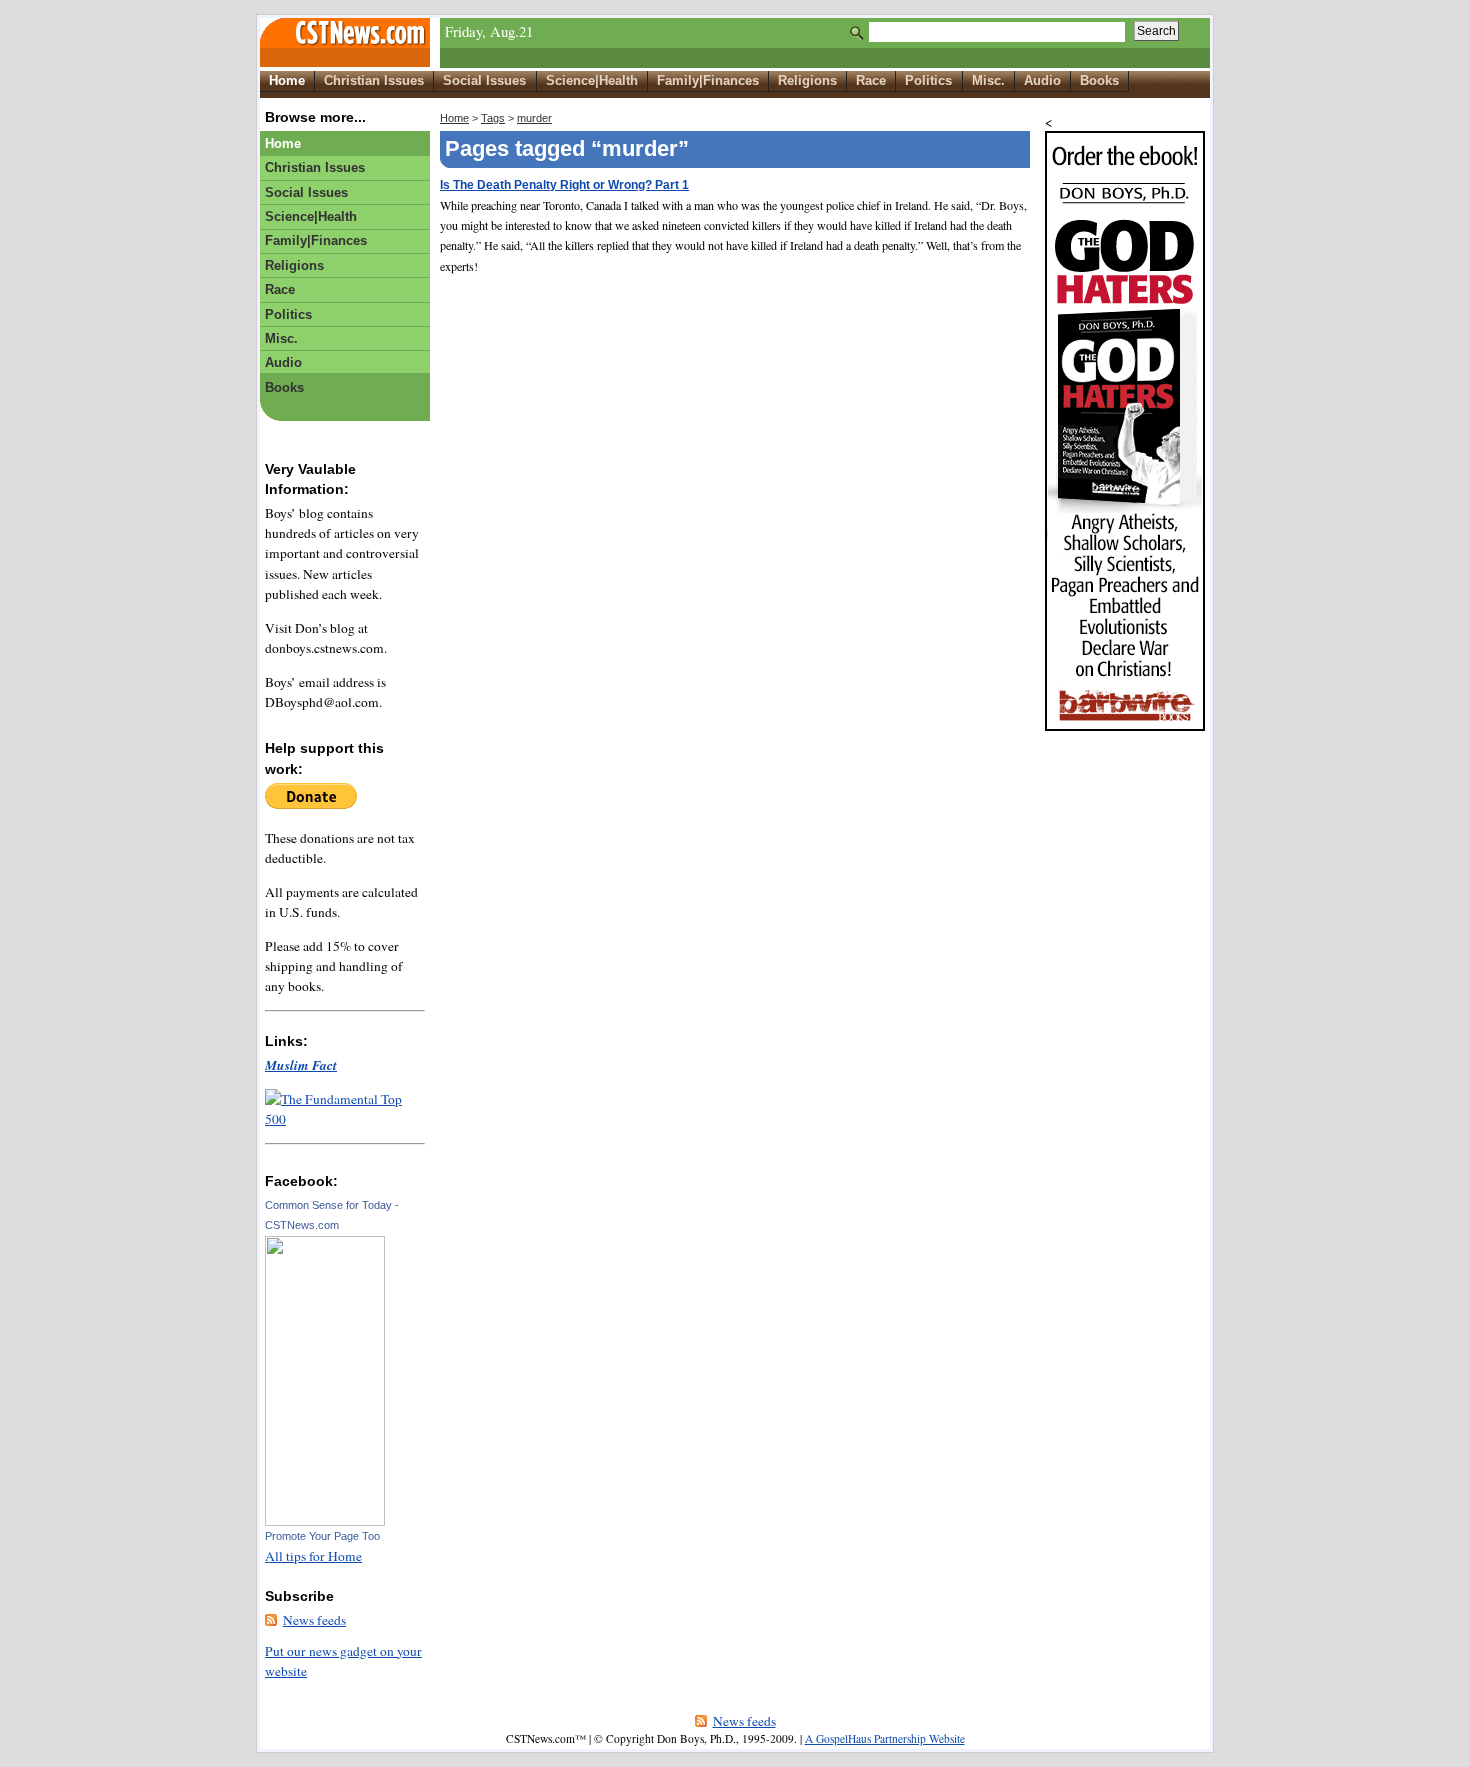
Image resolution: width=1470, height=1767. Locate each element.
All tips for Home (313, 1556)
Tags (493, 118)
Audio (1042, 80)
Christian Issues (374, 80)
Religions (807, 80)
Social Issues (484, 80)
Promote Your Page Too (322, 1536)
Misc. (988, 80)
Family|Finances (708, 80)
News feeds (314, 1620)
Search (1156, 31)
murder (534, 118)
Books (1099, 80)
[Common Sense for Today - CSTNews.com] (325, 1521)
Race (871, 80)
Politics (928, 80)
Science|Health (592, 80)
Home (287, 80)
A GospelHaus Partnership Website (885, 1738)
